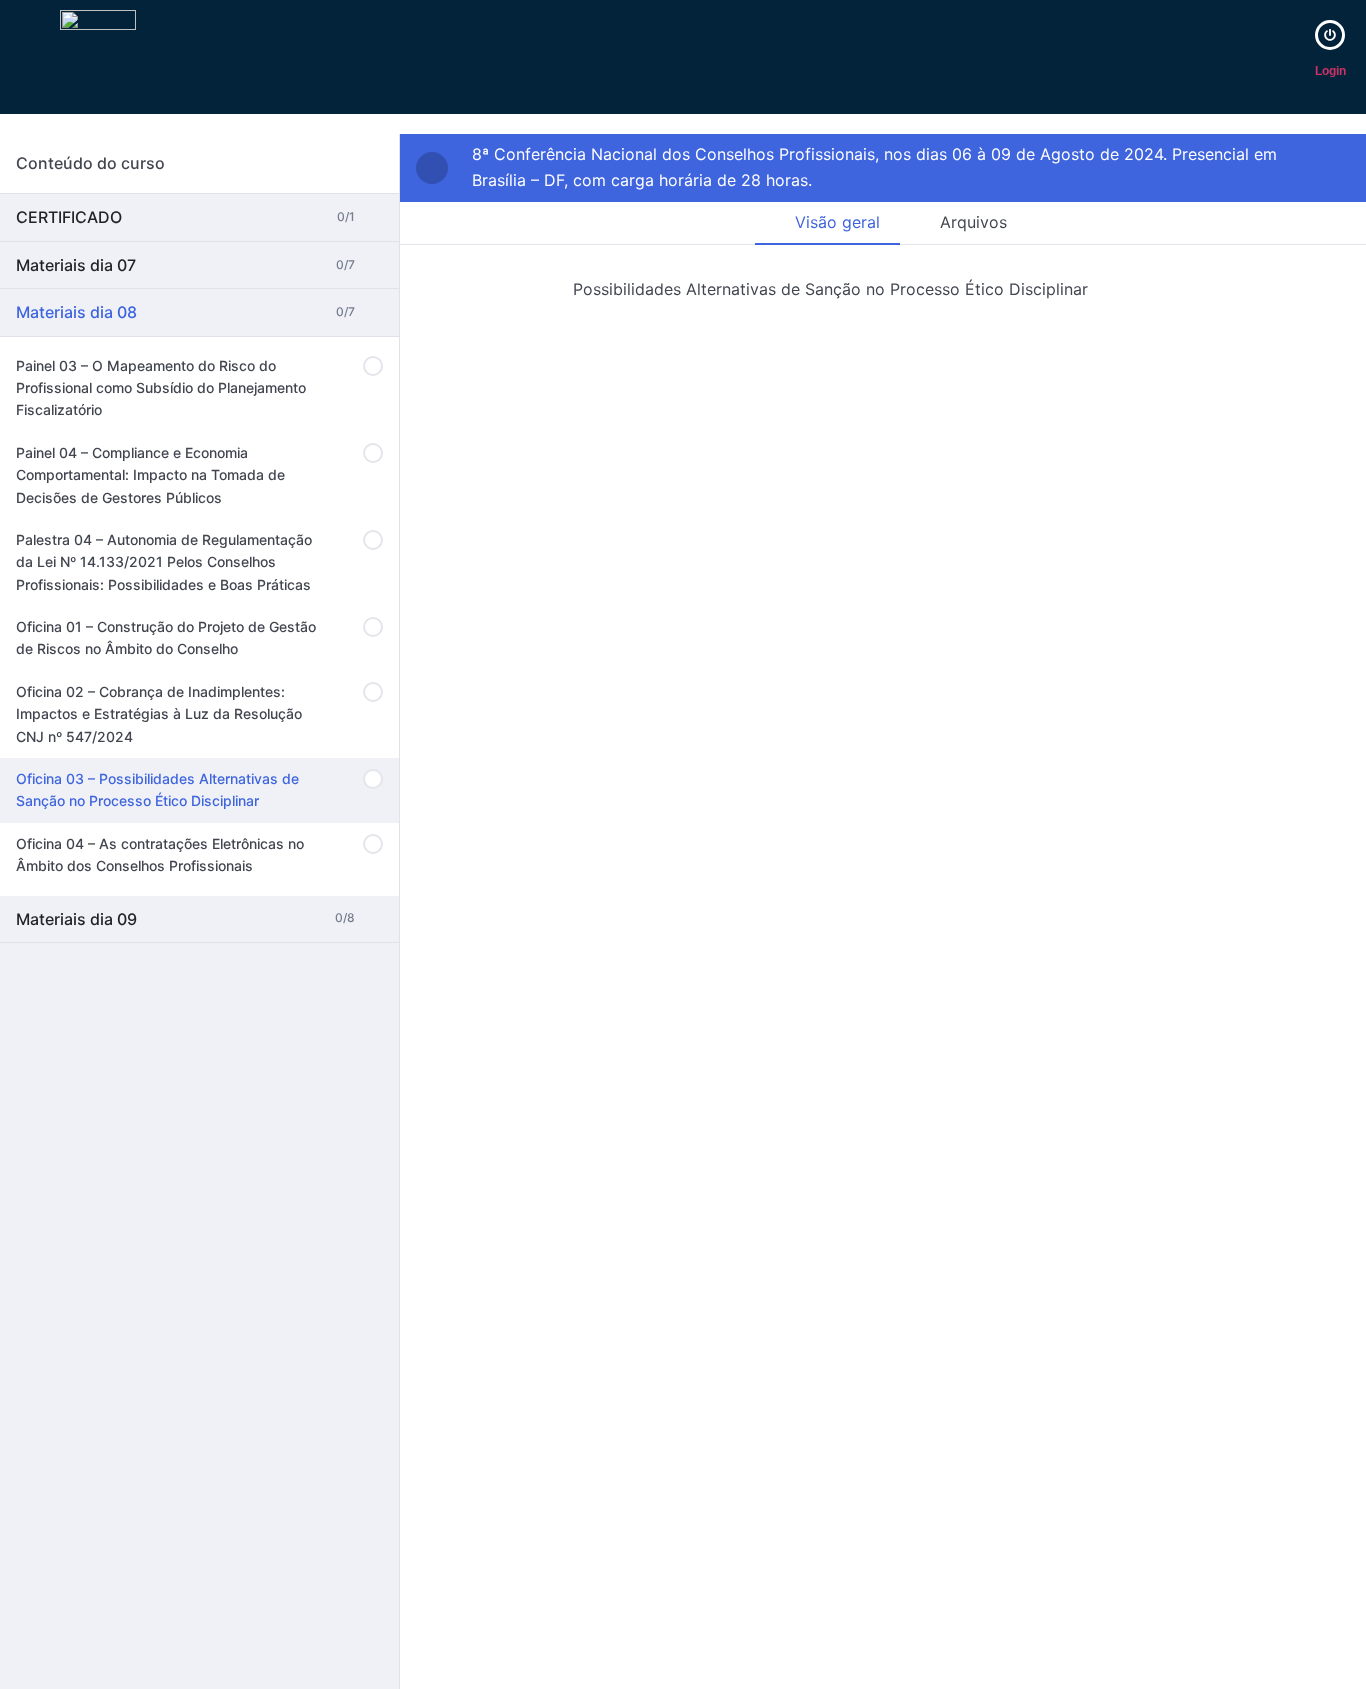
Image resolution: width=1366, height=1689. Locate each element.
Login (1330, 71)
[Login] (1330, 35)
